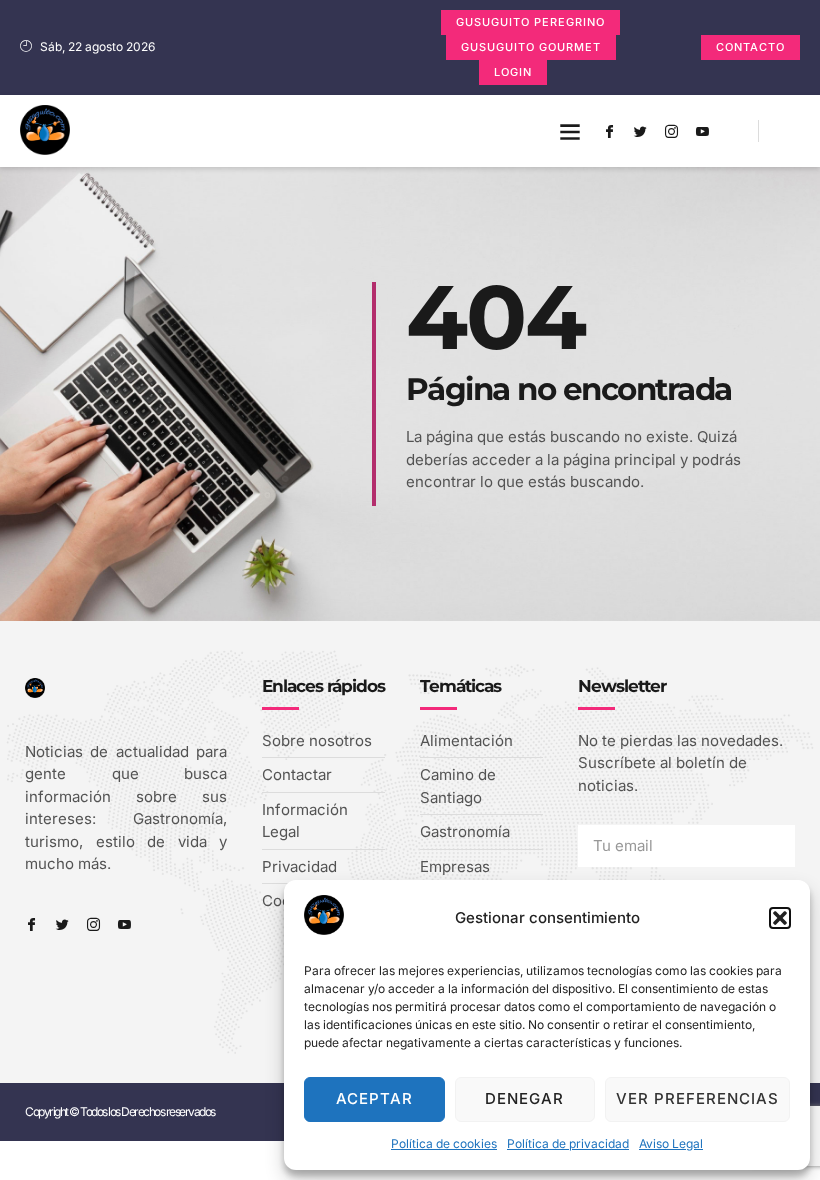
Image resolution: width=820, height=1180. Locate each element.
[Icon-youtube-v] (702, 131)
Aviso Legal (671, 1143)
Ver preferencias (697, 1098)
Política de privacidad (568, 1143)
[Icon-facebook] (609, 131)
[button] (780, 918)
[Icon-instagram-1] (671, 131)
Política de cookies (444, 1143)
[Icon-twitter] (640, 131)
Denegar (524, 1098)
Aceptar (374, 1098)
